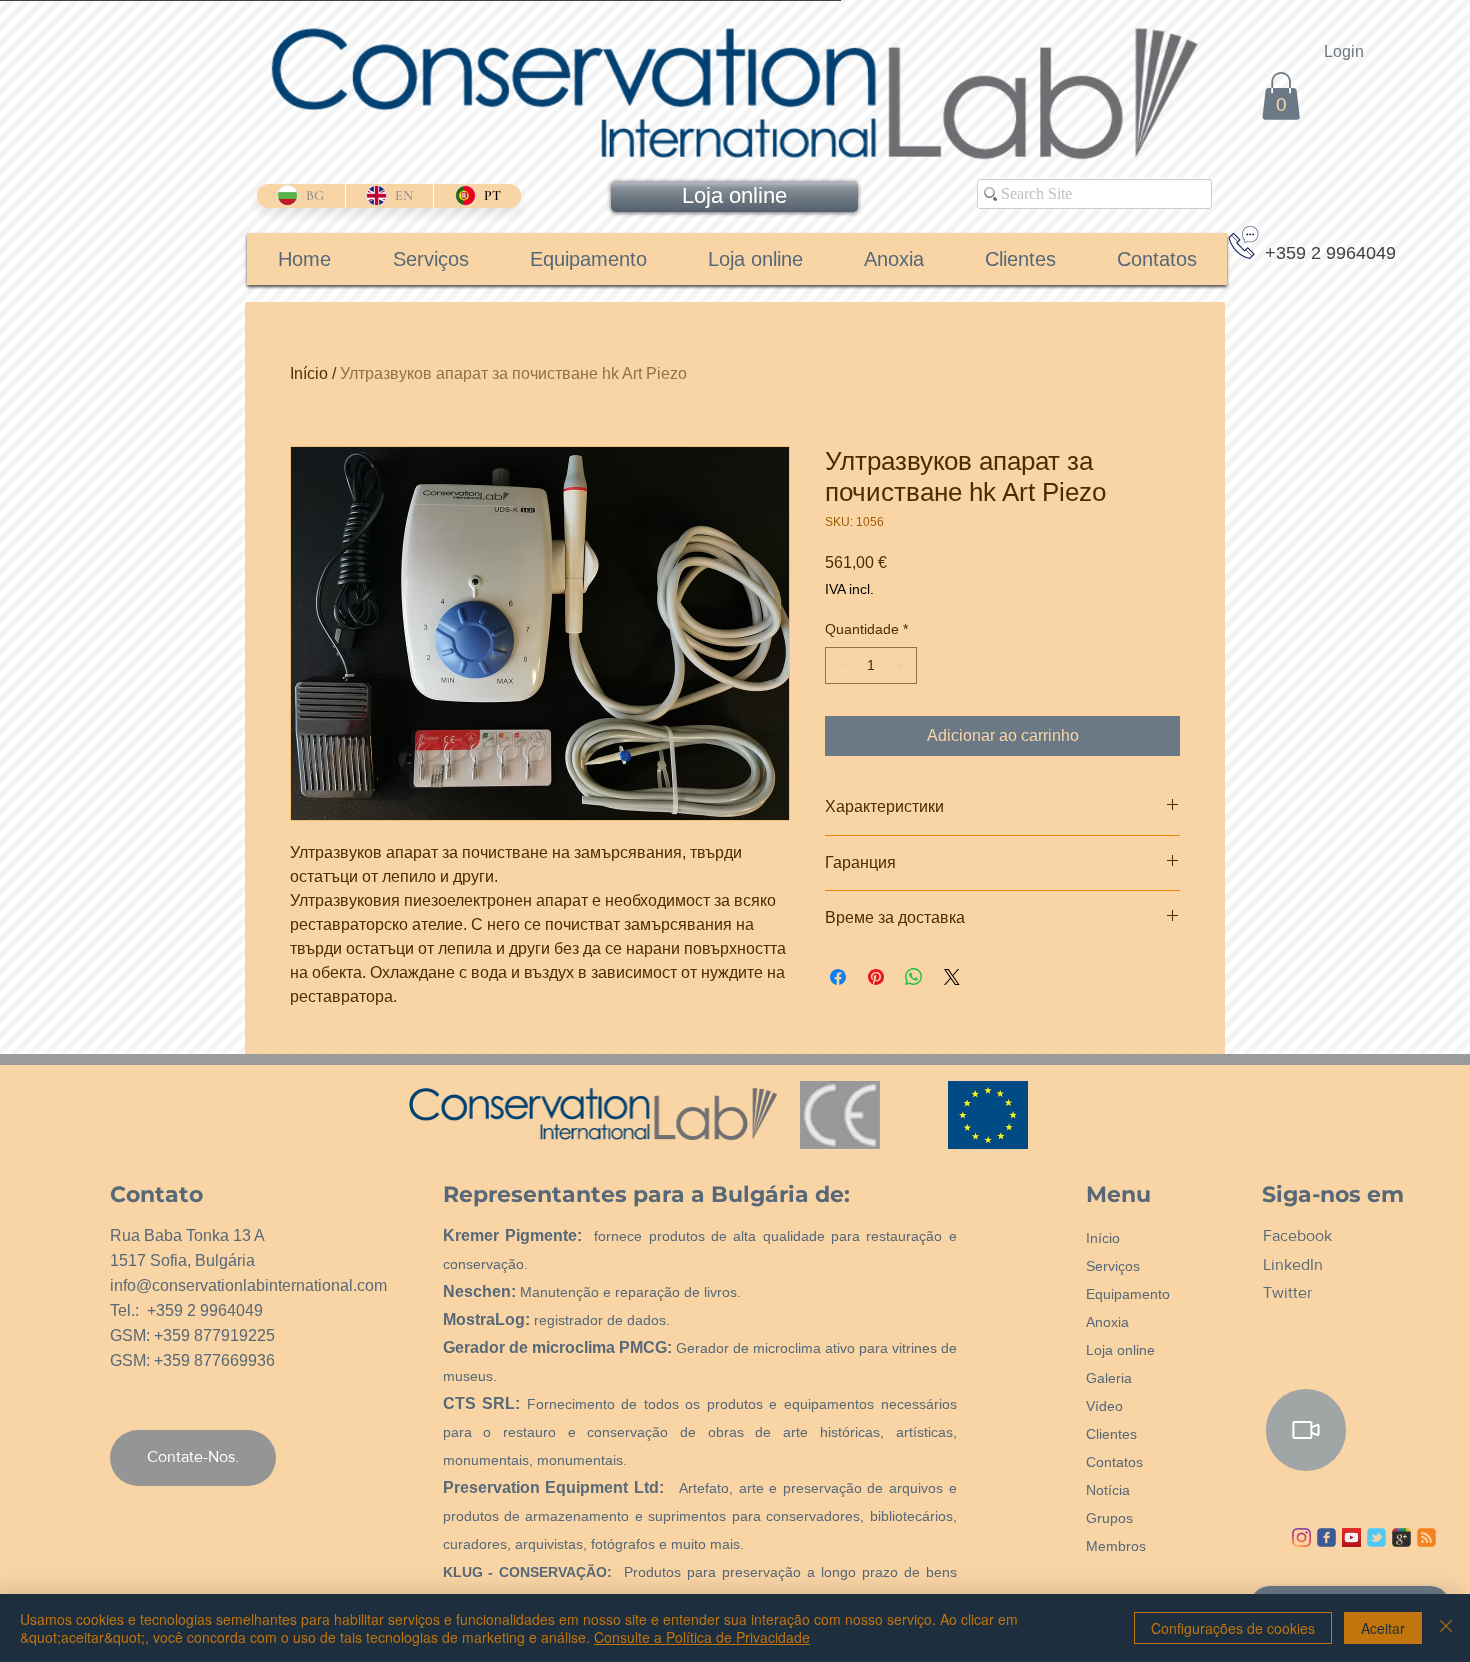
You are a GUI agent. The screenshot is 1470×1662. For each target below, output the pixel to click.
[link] (1281, 96)
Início (309, 373)
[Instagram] (1301, 1537)
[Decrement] (840, 665)
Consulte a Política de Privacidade (702, 1637)
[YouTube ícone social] (1351, 1537)
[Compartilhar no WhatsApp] (914, 977)
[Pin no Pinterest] (876, 977)
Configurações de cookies (1233, 1628)
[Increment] (901, 665)
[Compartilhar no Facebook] (838, 977)
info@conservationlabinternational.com (248, 1285)
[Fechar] (1446, 1628)
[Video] (1306, 1430)
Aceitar (1383, 1628)
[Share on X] (952, 977)
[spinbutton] (871, 665)
